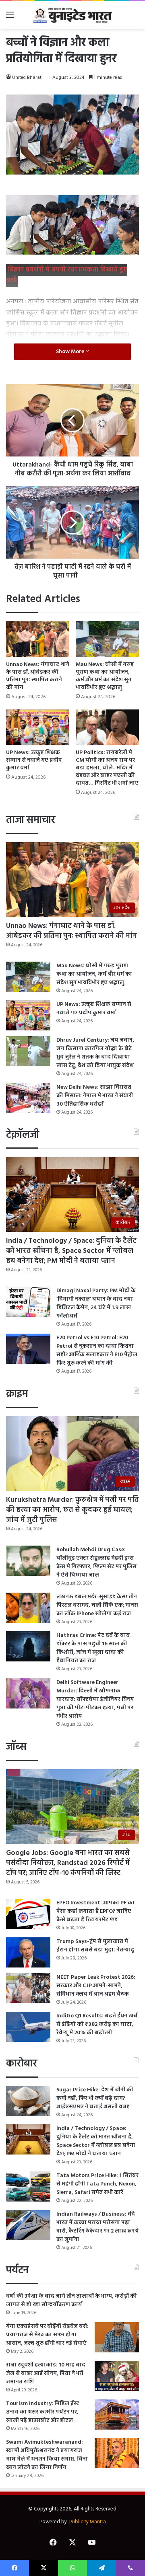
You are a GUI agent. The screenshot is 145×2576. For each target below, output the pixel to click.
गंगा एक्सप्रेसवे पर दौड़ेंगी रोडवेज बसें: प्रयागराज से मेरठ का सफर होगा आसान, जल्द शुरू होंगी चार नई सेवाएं (47, 2335)
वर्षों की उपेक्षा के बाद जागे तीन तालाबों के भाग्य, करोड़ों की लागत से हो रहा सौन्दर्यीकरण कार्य (71, 2301)
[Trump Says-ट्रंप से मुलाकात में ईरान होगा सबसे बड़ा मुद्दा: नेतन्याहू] (28, 1952)
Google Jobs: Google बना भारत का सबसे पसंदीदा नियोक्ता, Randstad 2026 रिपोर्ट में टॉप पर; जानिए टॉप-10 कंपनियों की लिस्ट (68, 1863)
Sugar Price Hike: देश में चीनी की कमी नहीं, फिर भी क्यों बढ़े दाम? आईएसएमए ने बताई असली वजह (95, 2098)
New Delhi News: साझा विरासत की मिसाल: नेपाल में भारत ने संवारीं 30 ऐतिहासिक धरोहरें (95, 1096)
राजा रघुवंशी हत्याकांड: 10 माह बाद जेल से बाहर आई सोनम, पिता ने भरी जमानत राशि (46, 2373)
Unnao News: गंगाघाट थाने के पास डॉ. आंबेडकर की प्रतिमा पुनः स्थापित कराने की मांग (38, 676)
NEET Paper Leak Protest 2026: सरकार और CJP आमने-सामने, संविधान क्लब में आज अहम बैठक (96, 1986)
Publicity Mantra (88, 2522)
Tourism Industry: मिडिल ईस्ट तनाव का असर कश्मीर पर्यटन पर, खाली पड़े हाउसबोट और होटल (43, 2412)
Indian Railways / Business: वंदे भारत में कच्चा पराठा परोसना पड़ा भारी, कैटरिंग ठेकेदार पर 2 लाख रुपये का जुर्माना (98, 2227)
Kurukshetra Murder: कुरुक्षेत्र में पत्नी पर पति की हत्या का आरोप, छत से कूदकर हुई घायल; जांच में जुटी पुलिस (72, 1510)
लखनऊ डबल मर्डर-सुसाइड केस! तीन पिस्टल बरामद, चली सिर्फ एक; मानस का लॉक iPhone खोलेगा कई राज (97, 1605)
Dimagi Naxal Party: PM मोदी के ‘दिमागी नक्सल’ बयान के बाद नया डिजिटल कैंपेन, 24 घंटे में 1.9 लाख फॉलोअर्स (96, 1303)
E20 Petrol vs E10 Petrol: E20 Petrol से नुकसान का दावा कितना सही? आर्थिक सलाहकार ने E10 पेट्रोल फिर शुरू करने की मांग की (97, 1351)
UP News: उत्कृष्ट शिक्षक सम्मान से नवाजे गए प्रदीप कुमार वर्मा (34, 760)
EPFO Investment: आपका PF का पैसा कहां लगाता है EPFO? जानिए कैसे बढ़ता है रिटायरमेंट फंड (95, 1911)
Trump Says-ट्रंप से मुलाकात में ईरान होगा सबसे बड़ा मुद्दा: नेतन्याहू (95, 1946)
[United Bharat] (72, 15)
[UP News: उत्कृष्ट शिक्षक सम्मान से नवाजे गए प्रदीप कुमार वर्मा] (38, 727)
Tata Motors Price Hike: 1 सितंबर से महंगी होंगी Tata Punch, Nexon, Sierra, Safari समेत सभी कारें (97, 2184)
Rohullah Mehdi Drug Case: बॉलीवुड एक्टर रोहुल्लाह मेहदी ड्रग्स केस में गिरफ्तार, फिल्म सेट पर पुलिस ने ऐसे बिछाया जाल (96, 1562)
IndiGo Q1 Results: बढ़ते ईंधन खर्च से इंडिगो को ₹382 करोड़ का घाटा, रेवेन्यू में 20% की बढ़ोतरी (97, 2024)
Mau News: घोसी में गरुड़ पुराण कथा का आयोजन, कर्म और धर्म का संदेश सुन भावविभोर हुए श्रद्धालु (105, 676)
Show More (71, 352)
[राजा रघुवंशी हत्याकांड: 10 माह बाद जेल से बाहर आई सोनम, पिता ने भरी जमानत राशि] (117, 2376)
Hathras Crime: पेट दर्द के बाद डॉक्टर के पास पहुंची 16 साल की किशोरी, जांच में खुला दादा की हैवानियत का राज (93, 1648)
